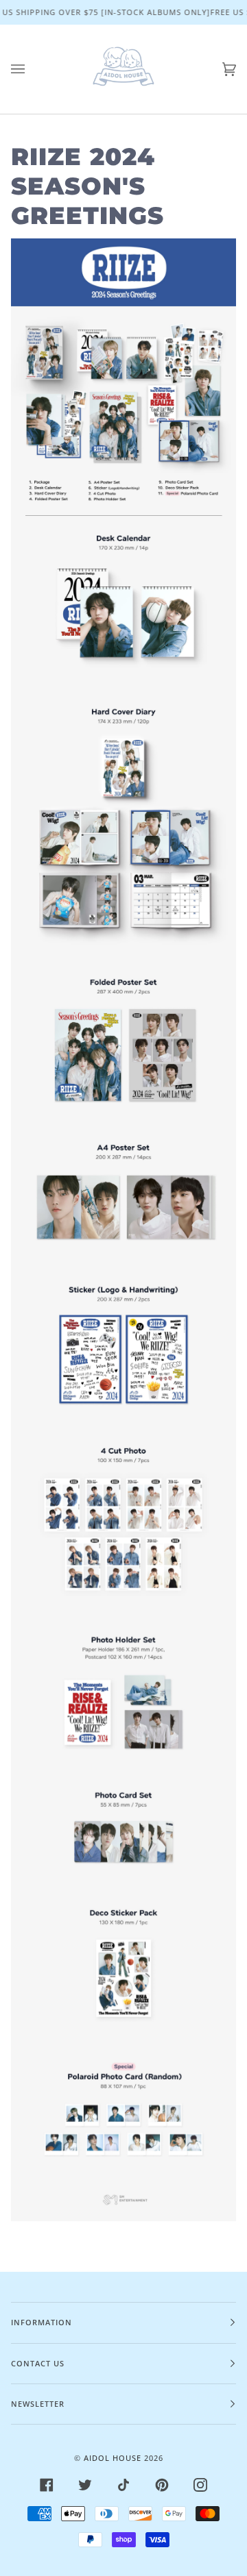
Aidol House (113, 2458)
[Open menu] (32, 69)
